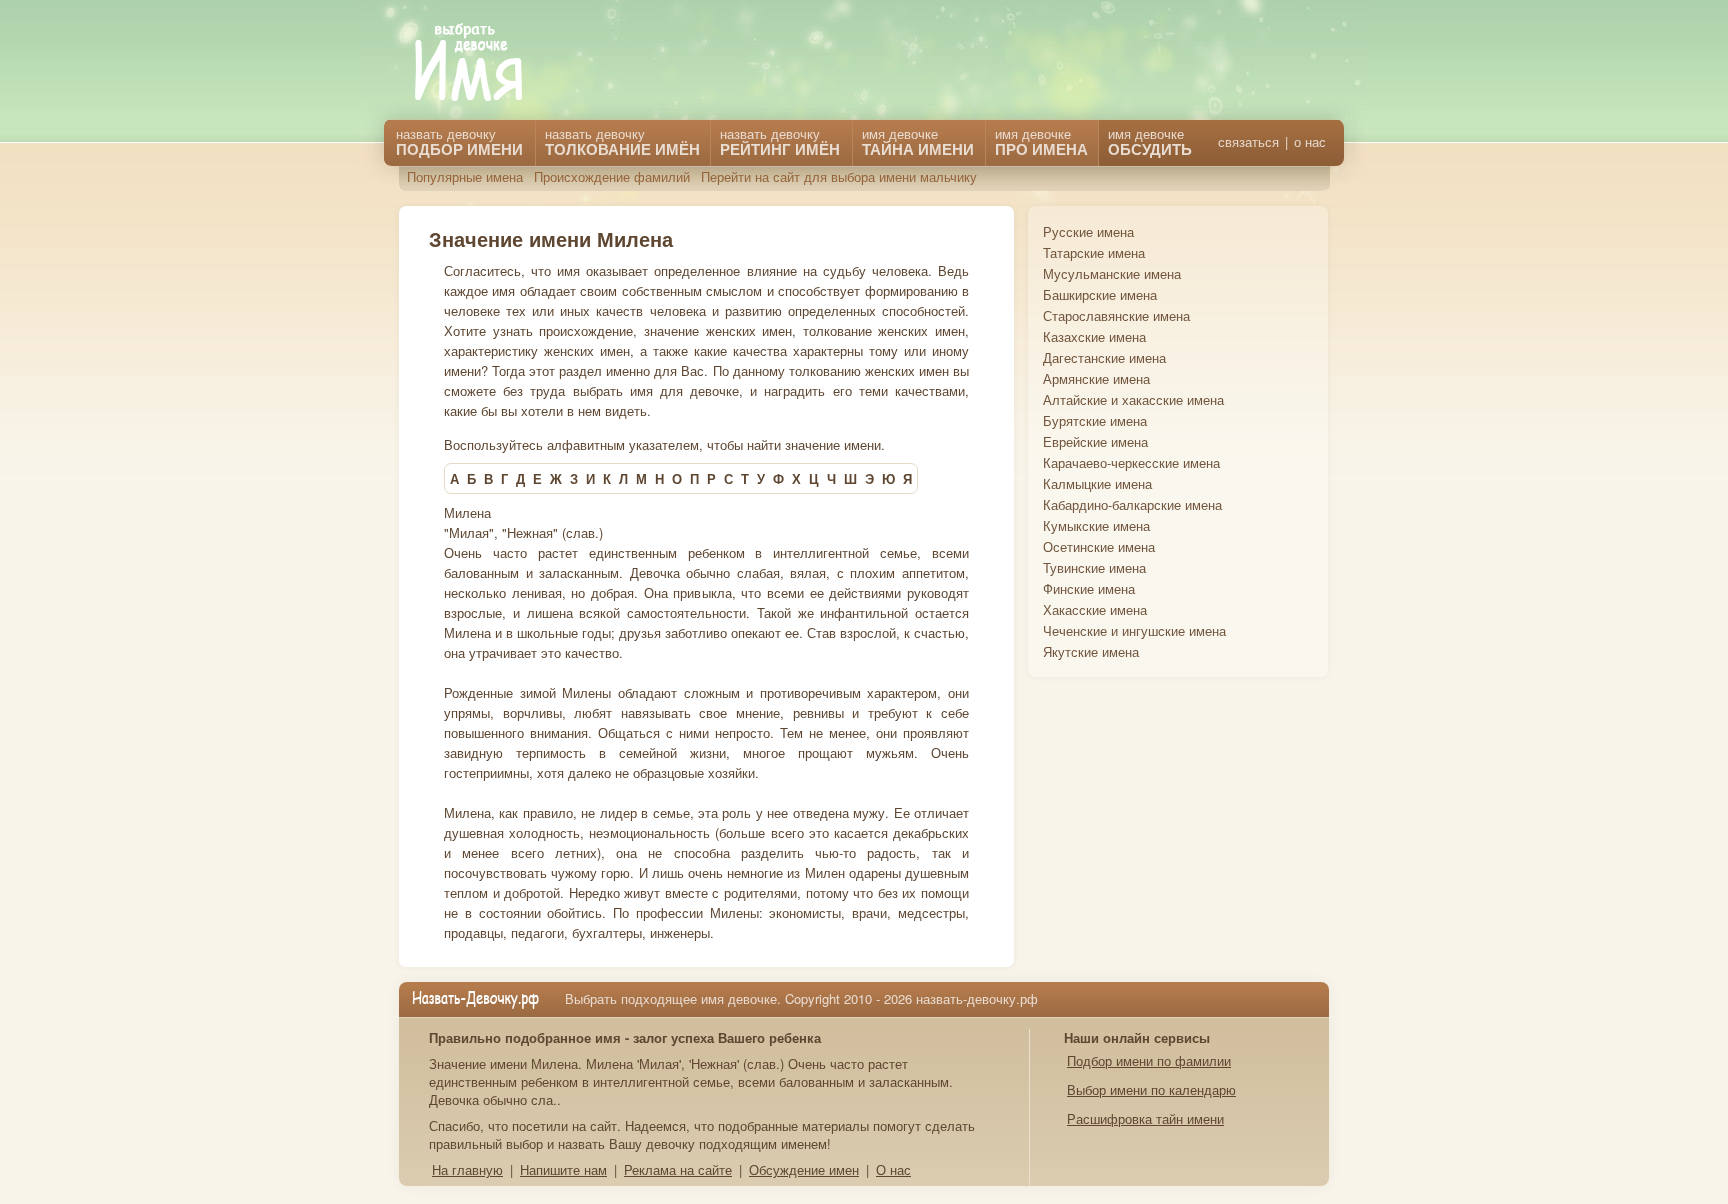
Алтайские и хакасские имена (1133, 399)
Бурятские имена (1095, 420)
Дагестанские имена (1104, 357)
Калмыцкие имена (1097, 483)
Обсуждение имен (804, 1169)
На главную (467, 1169)
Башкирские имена (1100, 294)
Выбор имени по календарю (1151, 1089)
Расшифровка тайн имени (1145, 1118)
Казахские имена (1094, 336)
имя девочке (1150, 142)
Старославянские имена (1116, 315)
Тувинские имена (1094, 567)
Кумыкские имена (1096, 525)
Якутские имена (1091, 651)
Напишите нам (563, 1169)
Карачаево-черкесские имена (1131, 462)
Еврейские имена (1095, 441)
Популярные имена (465, 176)
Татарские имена (1094, 252)
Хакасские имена (1095, 609)
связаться (1248, 142)
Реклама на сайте (678, 1169)
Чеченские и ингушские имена (1134, 630)
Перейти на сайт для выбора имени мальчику (839, 176)
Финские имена (1089, 588)
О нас (893, 1169)
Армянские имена (1096, 378)
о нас (1310, 142)
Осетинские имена (1099, 546)
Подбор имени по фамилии (1149, 1060)
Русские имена (1088, 231)
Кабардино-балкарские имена (1132, 504)
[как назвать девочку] (483, 63)
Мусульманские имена (1112, 273)
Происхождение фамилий (612, 176)
